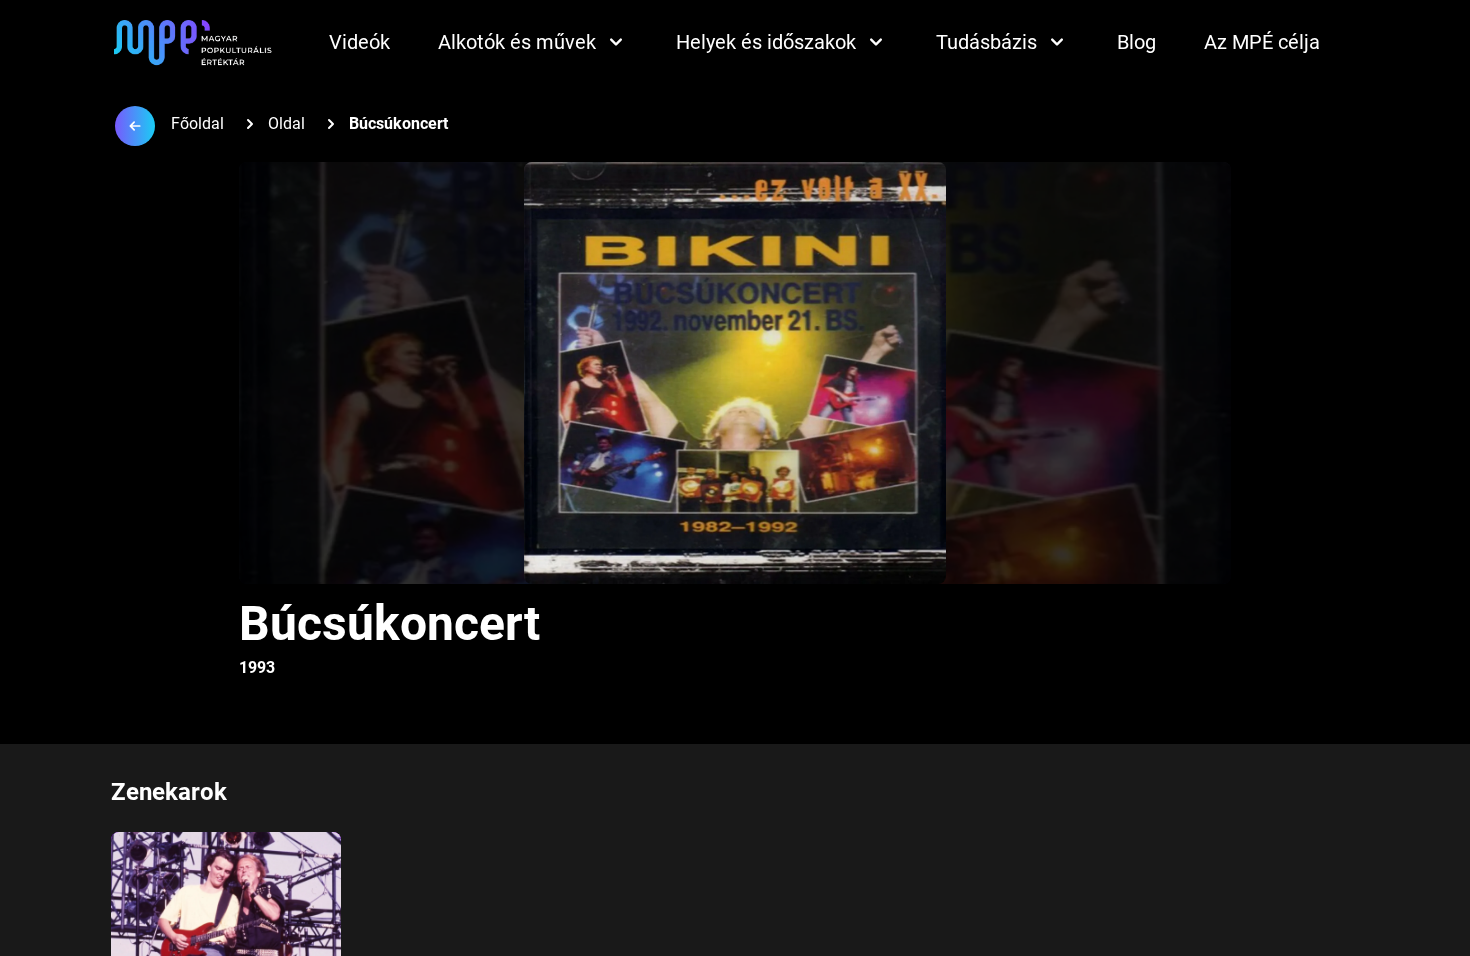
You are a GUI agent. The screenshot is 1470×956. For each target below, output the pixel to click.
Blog (1136, 42)
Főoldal (197, 123)
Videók (359, 42)
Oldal (286, 123)
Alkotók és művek (517, 42)
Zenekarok (169, 792)
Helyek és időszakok (766, 42)
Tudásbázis (986, 42)
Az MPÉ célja (1262, 42)
